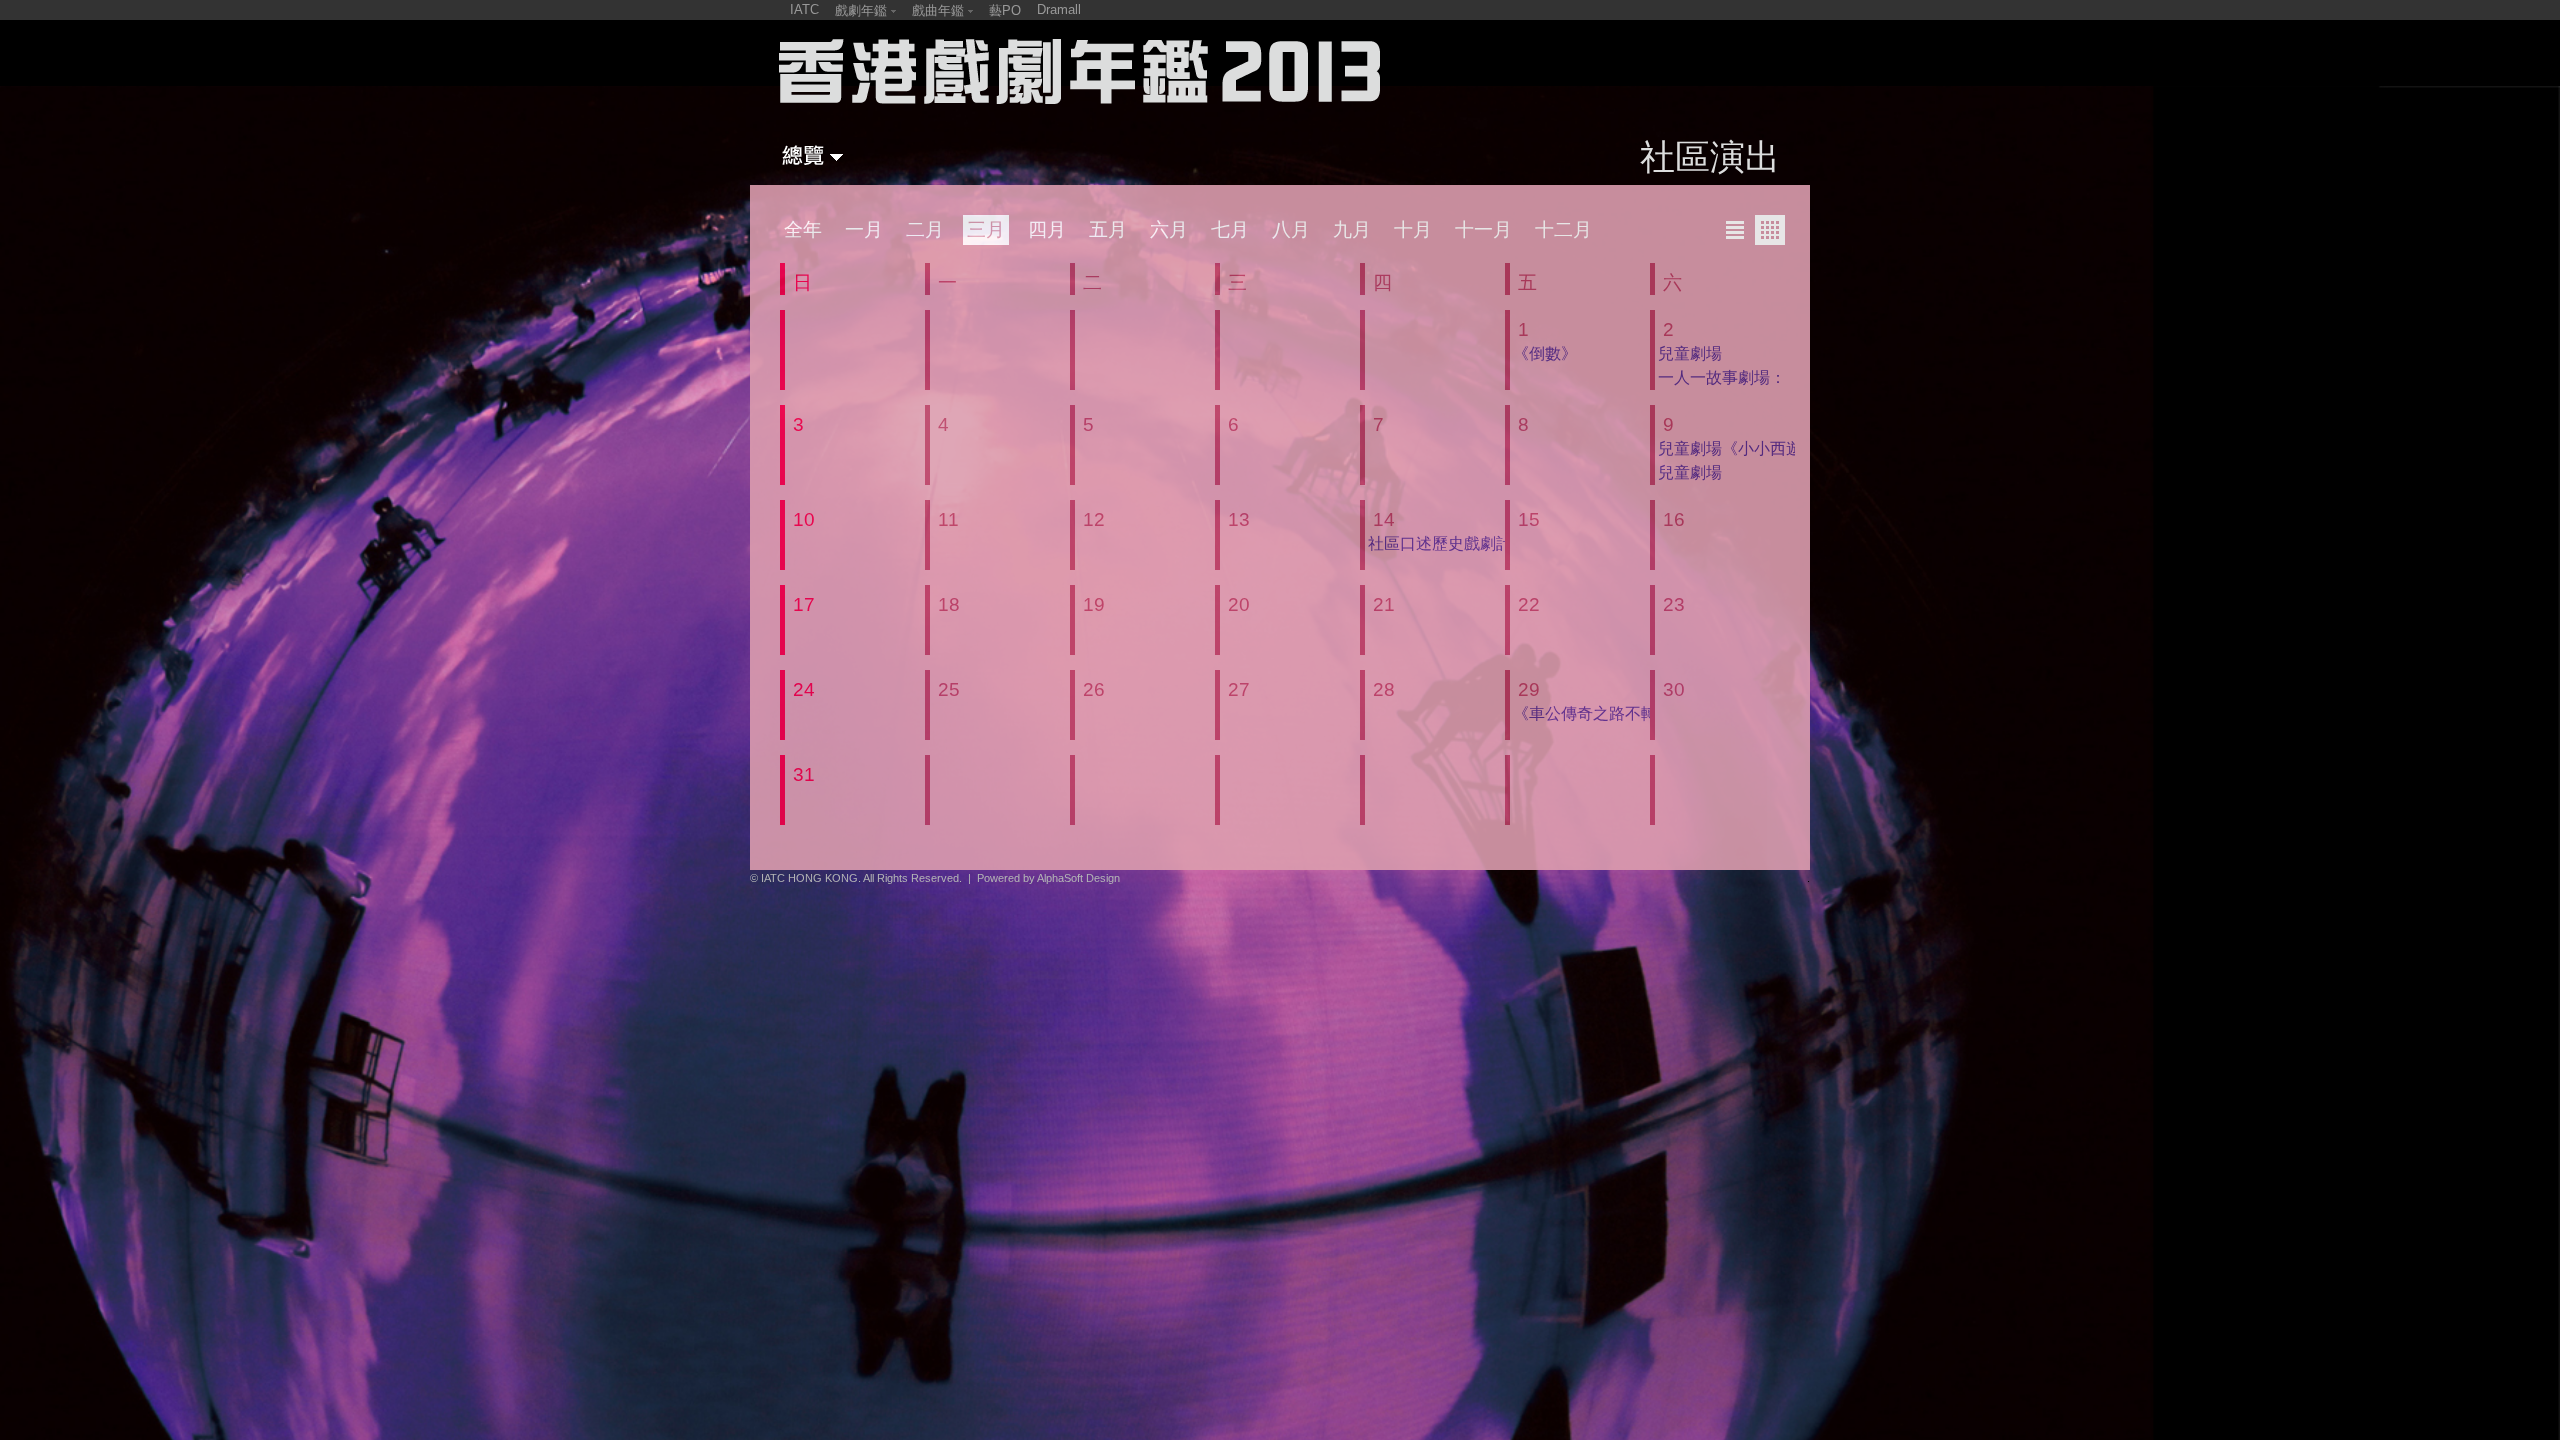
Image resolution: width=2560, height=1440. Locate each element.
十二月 (1563, 229)
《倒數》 (1545, 353)
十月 (1413, 229)
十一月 (1483, 229)
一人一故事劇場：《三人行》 (1762, 377)
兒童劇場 (1690, 353)
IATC (804, 9)
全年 (803, 229)
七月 (1230, 229)
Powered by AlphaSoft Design (1048, 878)
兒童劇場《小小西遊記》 (1746, 448)
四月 (1047, 229)
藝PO (1005, 10)
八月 (1291, 229)
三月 (986, 229)
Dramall (1059, 9)
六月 (1169, 229)
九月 (1352, 229)
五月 (1108, 229)
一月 (864, 229)
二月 (925, 229)
